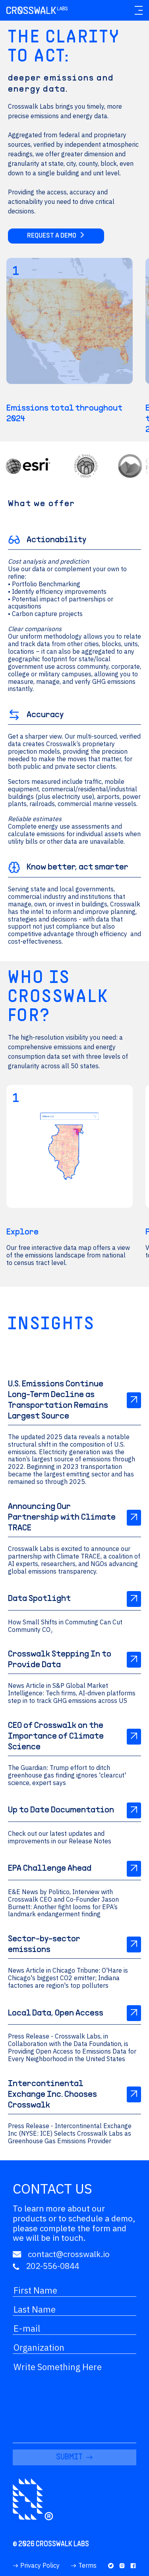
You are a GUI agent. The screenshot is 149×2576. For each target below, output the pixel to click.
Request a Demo (52, 236)
